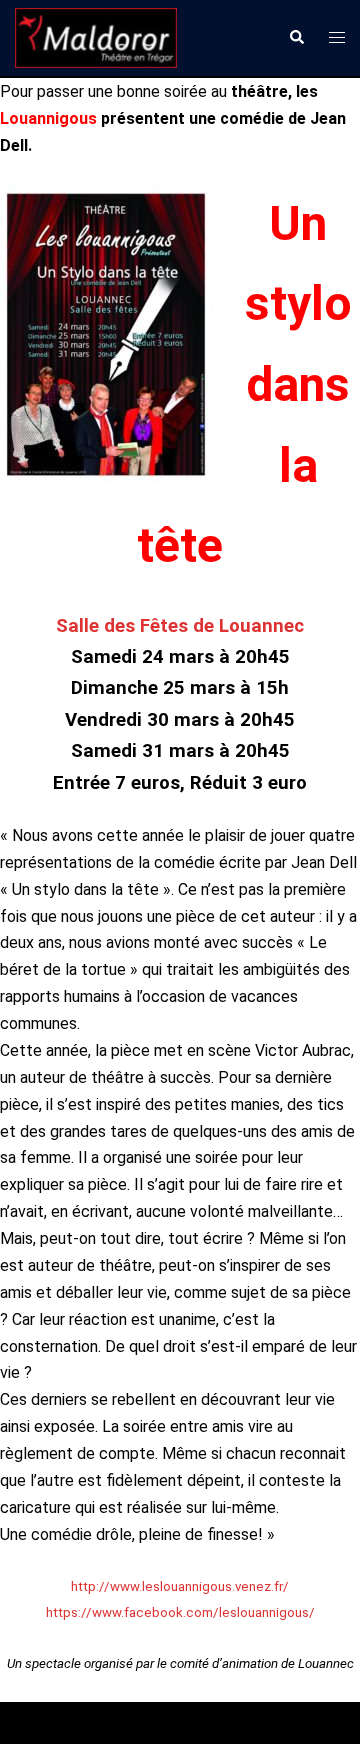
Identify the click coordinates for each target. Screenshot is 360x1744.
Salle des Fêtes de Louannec (180, 626)
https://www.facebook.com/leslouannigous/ (180, 1612)
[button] (296, 38)
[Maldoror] (96, 36)
